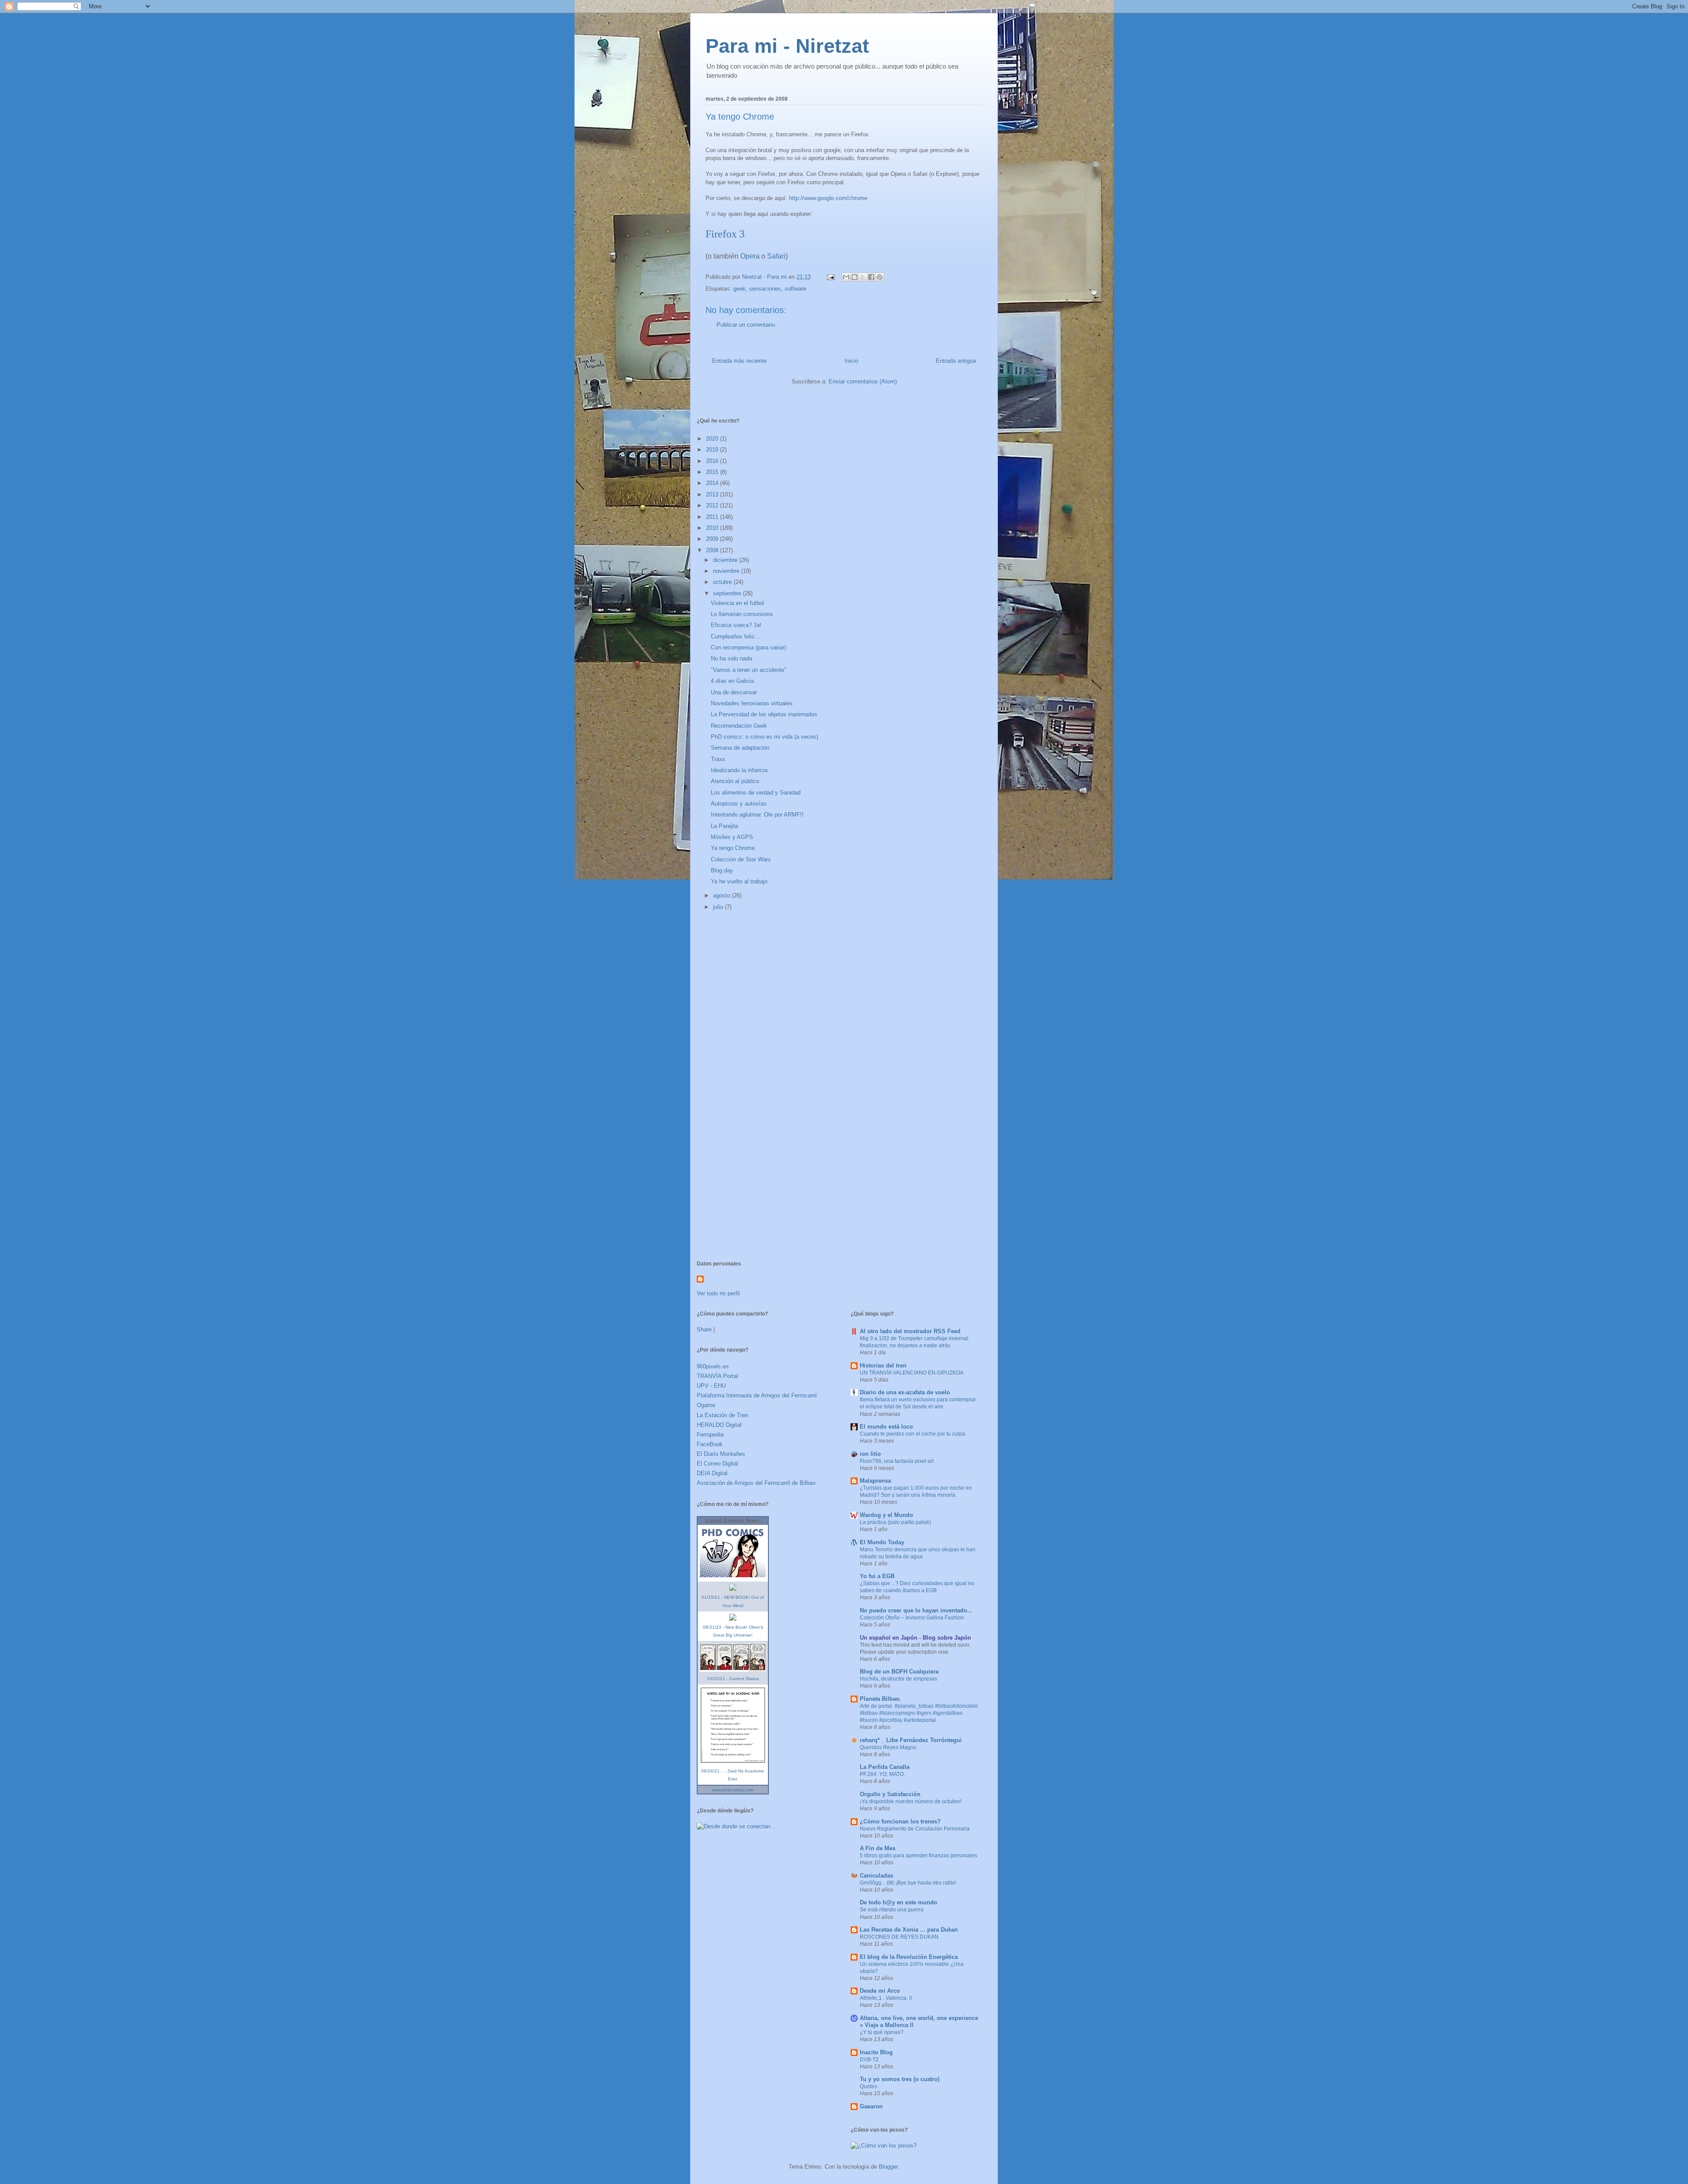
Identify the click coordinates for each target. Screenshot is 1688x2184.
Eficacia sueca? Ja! (736, 625)
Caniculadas (877, 1876)
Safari (776, 256)
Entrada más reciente (739, 361)
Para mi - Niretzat (787, 46)
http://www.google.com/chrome (828, 198)
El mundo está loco (886, 1427)
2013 (713, 494)
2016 (713, 461)
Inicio (851, 361)
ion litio (870, 1454)
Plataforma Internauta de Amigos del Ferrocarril (757, 1395)
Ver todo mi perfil (718, 1293)
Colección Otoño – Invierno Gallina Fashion (912, 1618)
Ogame (706, 1405)
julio (719, 907)
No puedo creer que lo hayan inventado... (916, 1610)
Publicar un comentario (746, 325)
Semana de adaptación (740, 748)
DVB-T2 (869, 2060)
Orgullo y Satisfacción (890, 1794)
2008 (713, 550)
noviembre (727, 571)
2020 (713, 439)
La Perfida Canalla (885, 1767)
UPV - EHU (711, 1386)
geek (739, 289)
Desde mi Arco (880, 1991)
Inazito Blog (876, 2052)
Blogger (888, 2167)
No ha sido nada (731, 658)
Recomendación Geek (739, 726)
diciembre (726, 560)
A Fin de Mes (878, 1848)
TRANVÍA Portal (717, 1376)
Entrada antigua (956, 361)
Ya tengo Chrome (733, 848)
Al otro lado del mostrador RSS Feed (910, 1331)
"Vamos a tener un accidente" (749, 670)
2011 (713, 517)
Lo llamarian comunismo (742, 614)
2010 (713, 528)
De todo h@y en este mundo (899, 1902)
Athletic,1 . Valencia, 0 (886, 1998)
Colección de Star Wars (741, 859)
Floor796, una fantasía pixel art (897, 1461)
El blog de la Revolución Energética (909, 1957)
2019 (713, 450)
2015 (713, 472)
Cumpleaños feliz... (735, 636)
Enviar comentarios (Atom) (863, 381)
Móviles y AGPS (732, 837)
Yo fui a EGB (877, 1576)
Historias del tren (883, 1365)
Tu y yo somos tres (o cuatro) (900, 2079)
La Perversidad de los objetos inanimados (764, 714)
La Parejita (724, 826)
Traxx (718, 759)
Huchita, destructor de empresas (899, 1679)
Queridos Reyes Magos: (889, 1747)
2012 (713, 505)
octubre (723, 582)
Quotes (868, 2086)
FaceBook (710, 1444)
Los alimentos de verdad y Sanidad (756, 793)
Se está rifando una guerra (892, 1910)
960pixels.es (713, 1366)
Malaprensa (875, 1481)
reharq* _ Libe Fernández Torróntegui (911, 1740)
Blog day (722, 870)
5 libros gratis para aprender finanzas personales (919, 1856)
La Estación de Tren (722, 1415)
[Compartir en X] (863, 277)
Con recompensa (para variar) (748, 647)
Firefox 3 (725, 234)
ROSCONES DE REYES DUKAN (899, 1937)
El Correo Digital (717, 1464)
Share (704, 1329)
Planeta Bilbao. (880, 1699)
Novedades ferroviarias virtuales (752, 703)
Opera (750, 256)
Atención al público (735, 781)
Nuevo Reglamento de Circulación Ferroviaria (915, 1829)
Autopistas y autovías (739, 804)
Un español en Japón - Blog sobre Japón (915, 1638)
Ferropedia (710, 1435)
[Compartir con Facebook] (871, 277)
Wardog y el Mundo (886, 1515)
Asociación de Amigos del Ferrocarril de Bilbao (756, 1483)
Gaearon (871, 2106)
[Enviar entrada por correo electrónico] (830, 277)
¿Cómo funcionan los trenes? (900, 1821)
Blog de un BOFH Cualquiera (899, 1672)
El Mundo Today (882, 1542)
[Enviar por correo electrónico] (846, 277)
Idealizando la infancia (739, 770)
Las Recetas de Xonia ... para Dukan (909, 1930)
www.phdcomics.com (733, 1790)
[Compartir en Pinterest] (880, 277)
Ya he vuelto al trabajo (739, 881)
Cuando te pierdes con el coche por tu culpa (913, 1434)
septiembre (728, 593)
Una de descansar (734, 692)
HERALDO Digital (719, 1425)
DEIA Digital (712, 1473)
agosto (722, 895)
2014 (713, 483)
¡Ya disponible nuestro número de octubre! (911, 1801)
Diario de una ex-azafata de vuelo (905, 1392)
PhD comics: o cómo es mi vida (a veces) (764, 737)
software (795, 289)
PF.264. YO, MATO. (882, 1774)
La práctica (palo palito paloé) (895, 1522)
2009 (713, 539)
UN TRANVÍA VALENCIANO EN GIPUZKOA (912, 1373)
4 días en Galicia (732, 681)
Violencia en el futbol (737, 603)
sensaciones (765, 289)
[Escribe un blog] (855, 277)
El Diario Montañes (721, 1454)
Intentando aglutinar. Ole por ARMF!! (757, 815)
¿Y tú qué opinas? (882, 2032)
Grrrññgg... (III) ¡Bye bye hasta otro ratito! (908, 1883)
